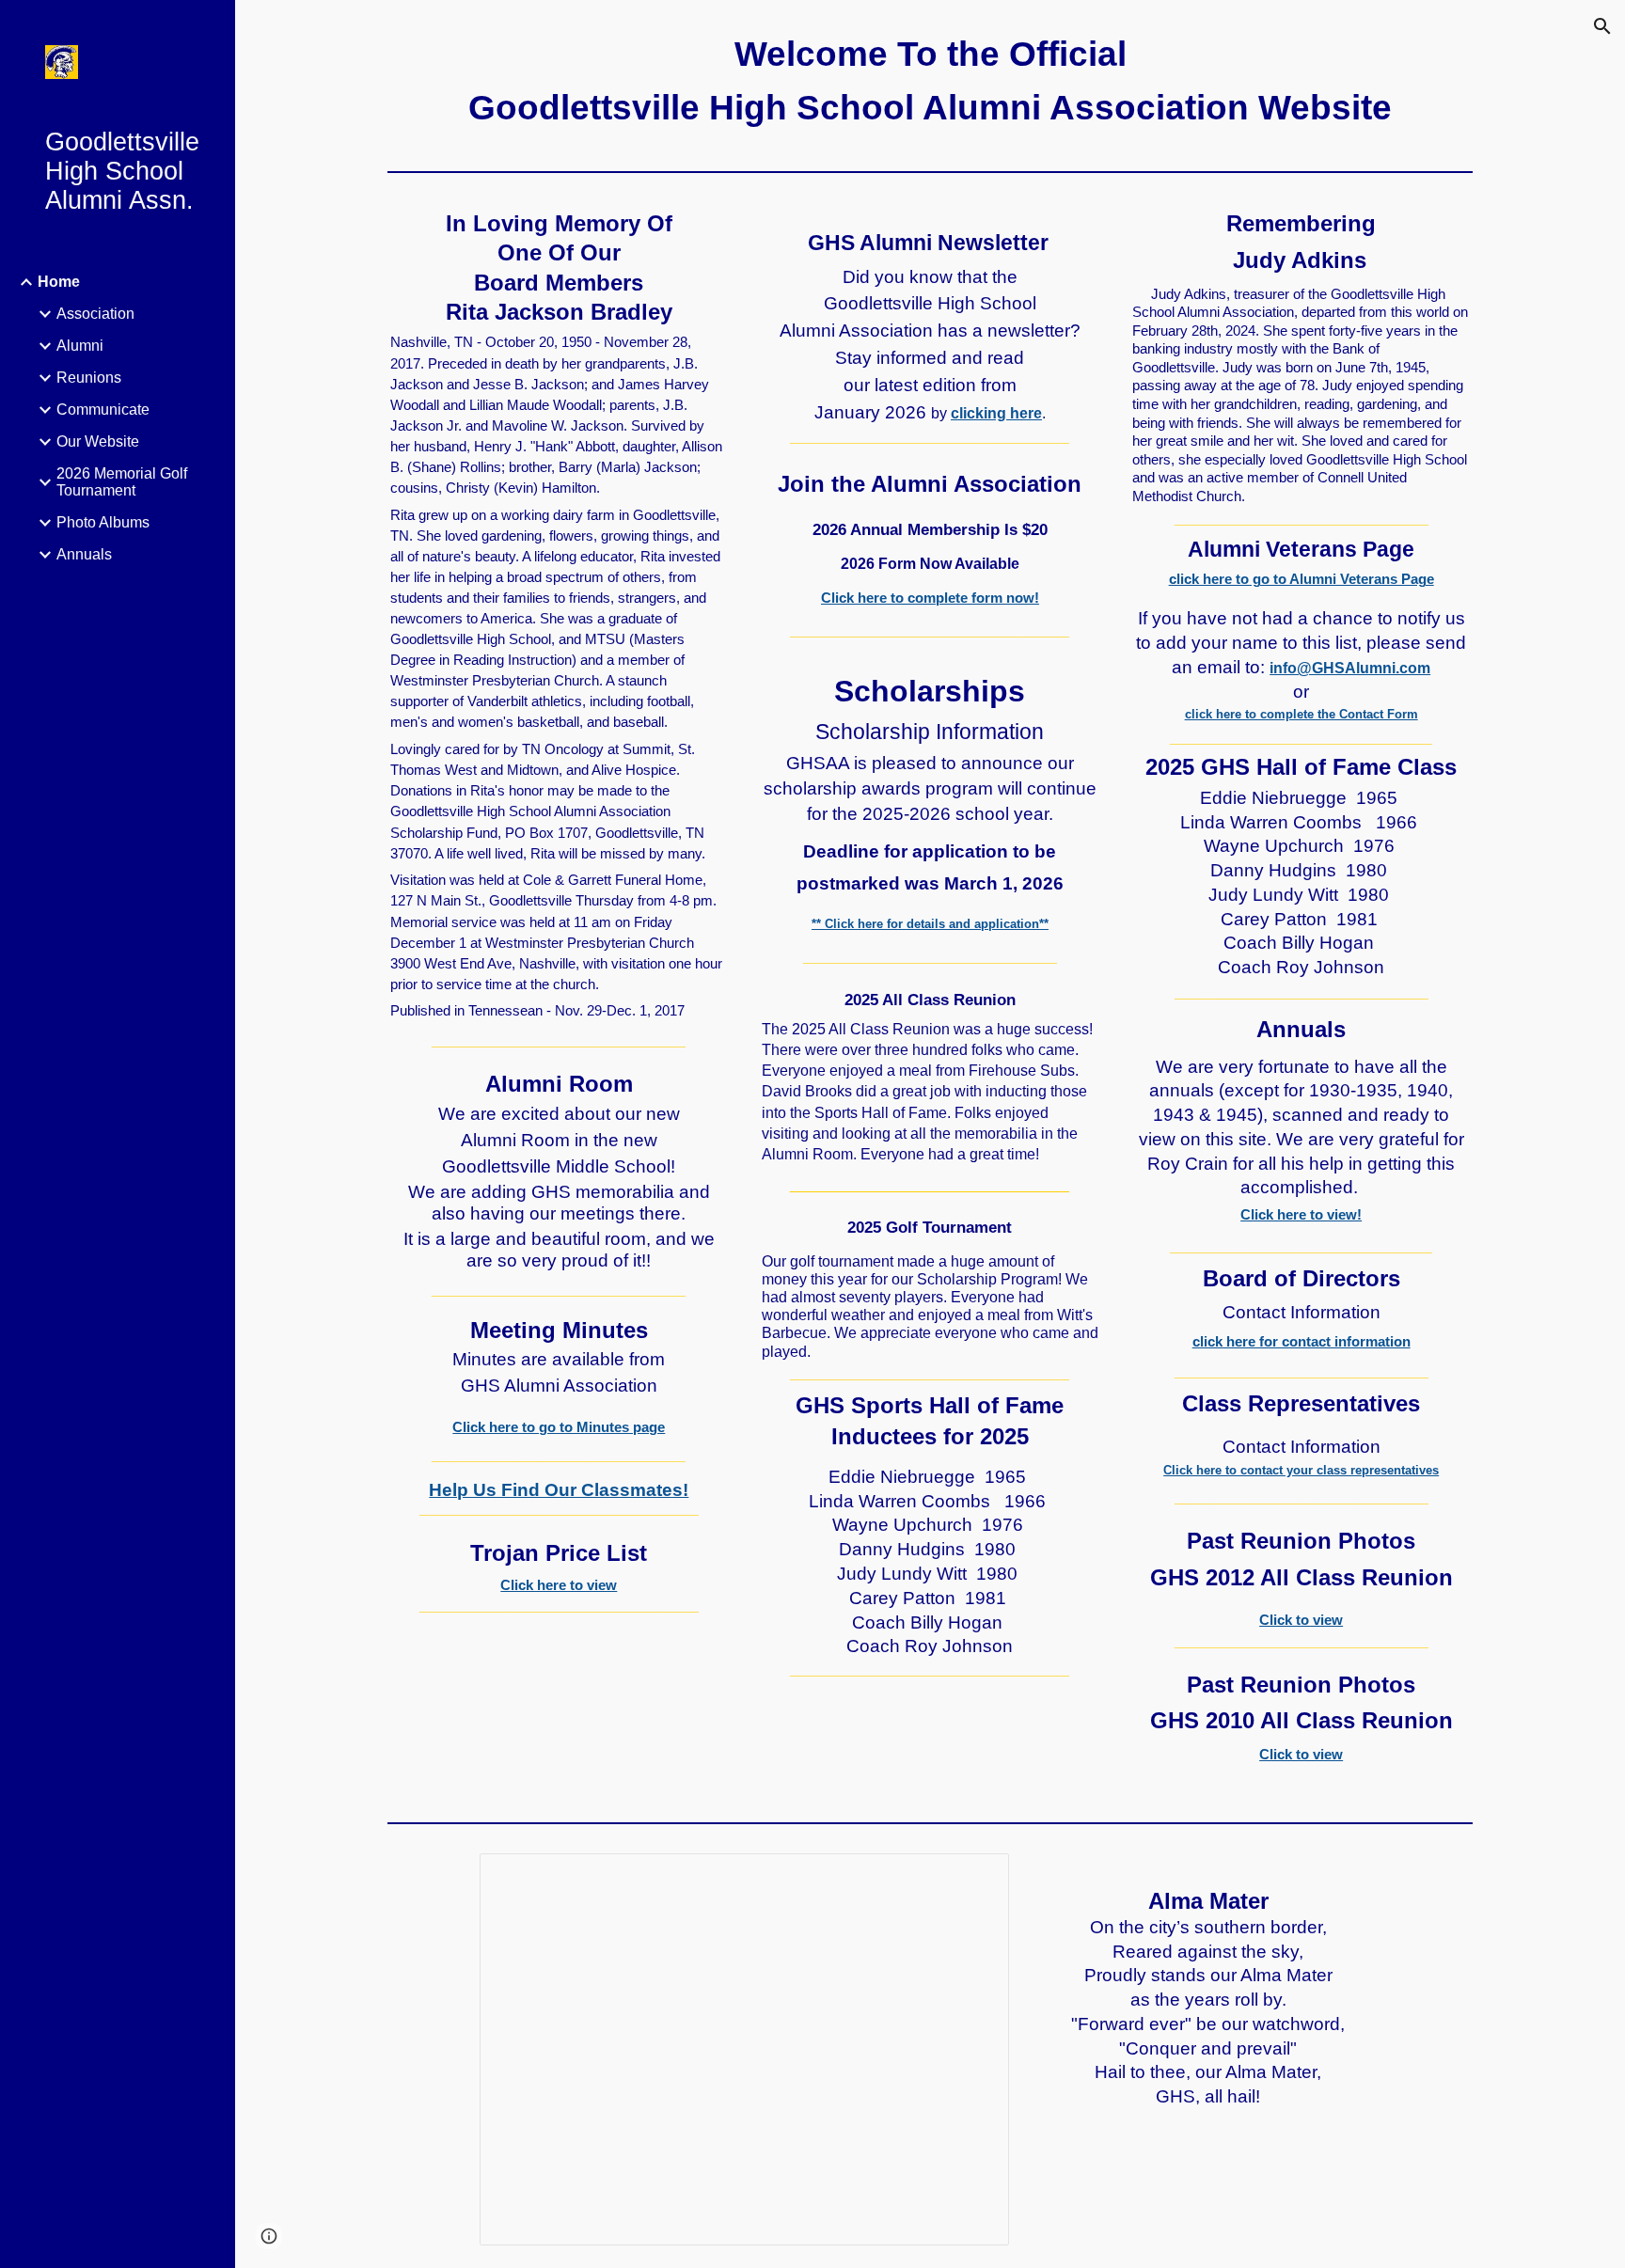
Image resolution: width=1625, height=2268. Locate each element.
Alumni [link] (80, 346)
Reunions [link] (89, 378)
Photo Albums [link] (103, 522)
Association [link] (95, 314)
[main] (930, 82)
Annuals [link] (84, 554)
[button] (1602, 26)
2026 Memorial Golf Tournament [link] (122, 482)
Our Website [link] (98, 441)
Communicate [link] (103, 409)
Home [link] (59, 282)
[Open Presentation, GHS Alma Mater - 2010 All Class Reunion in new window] (973, 1878)
